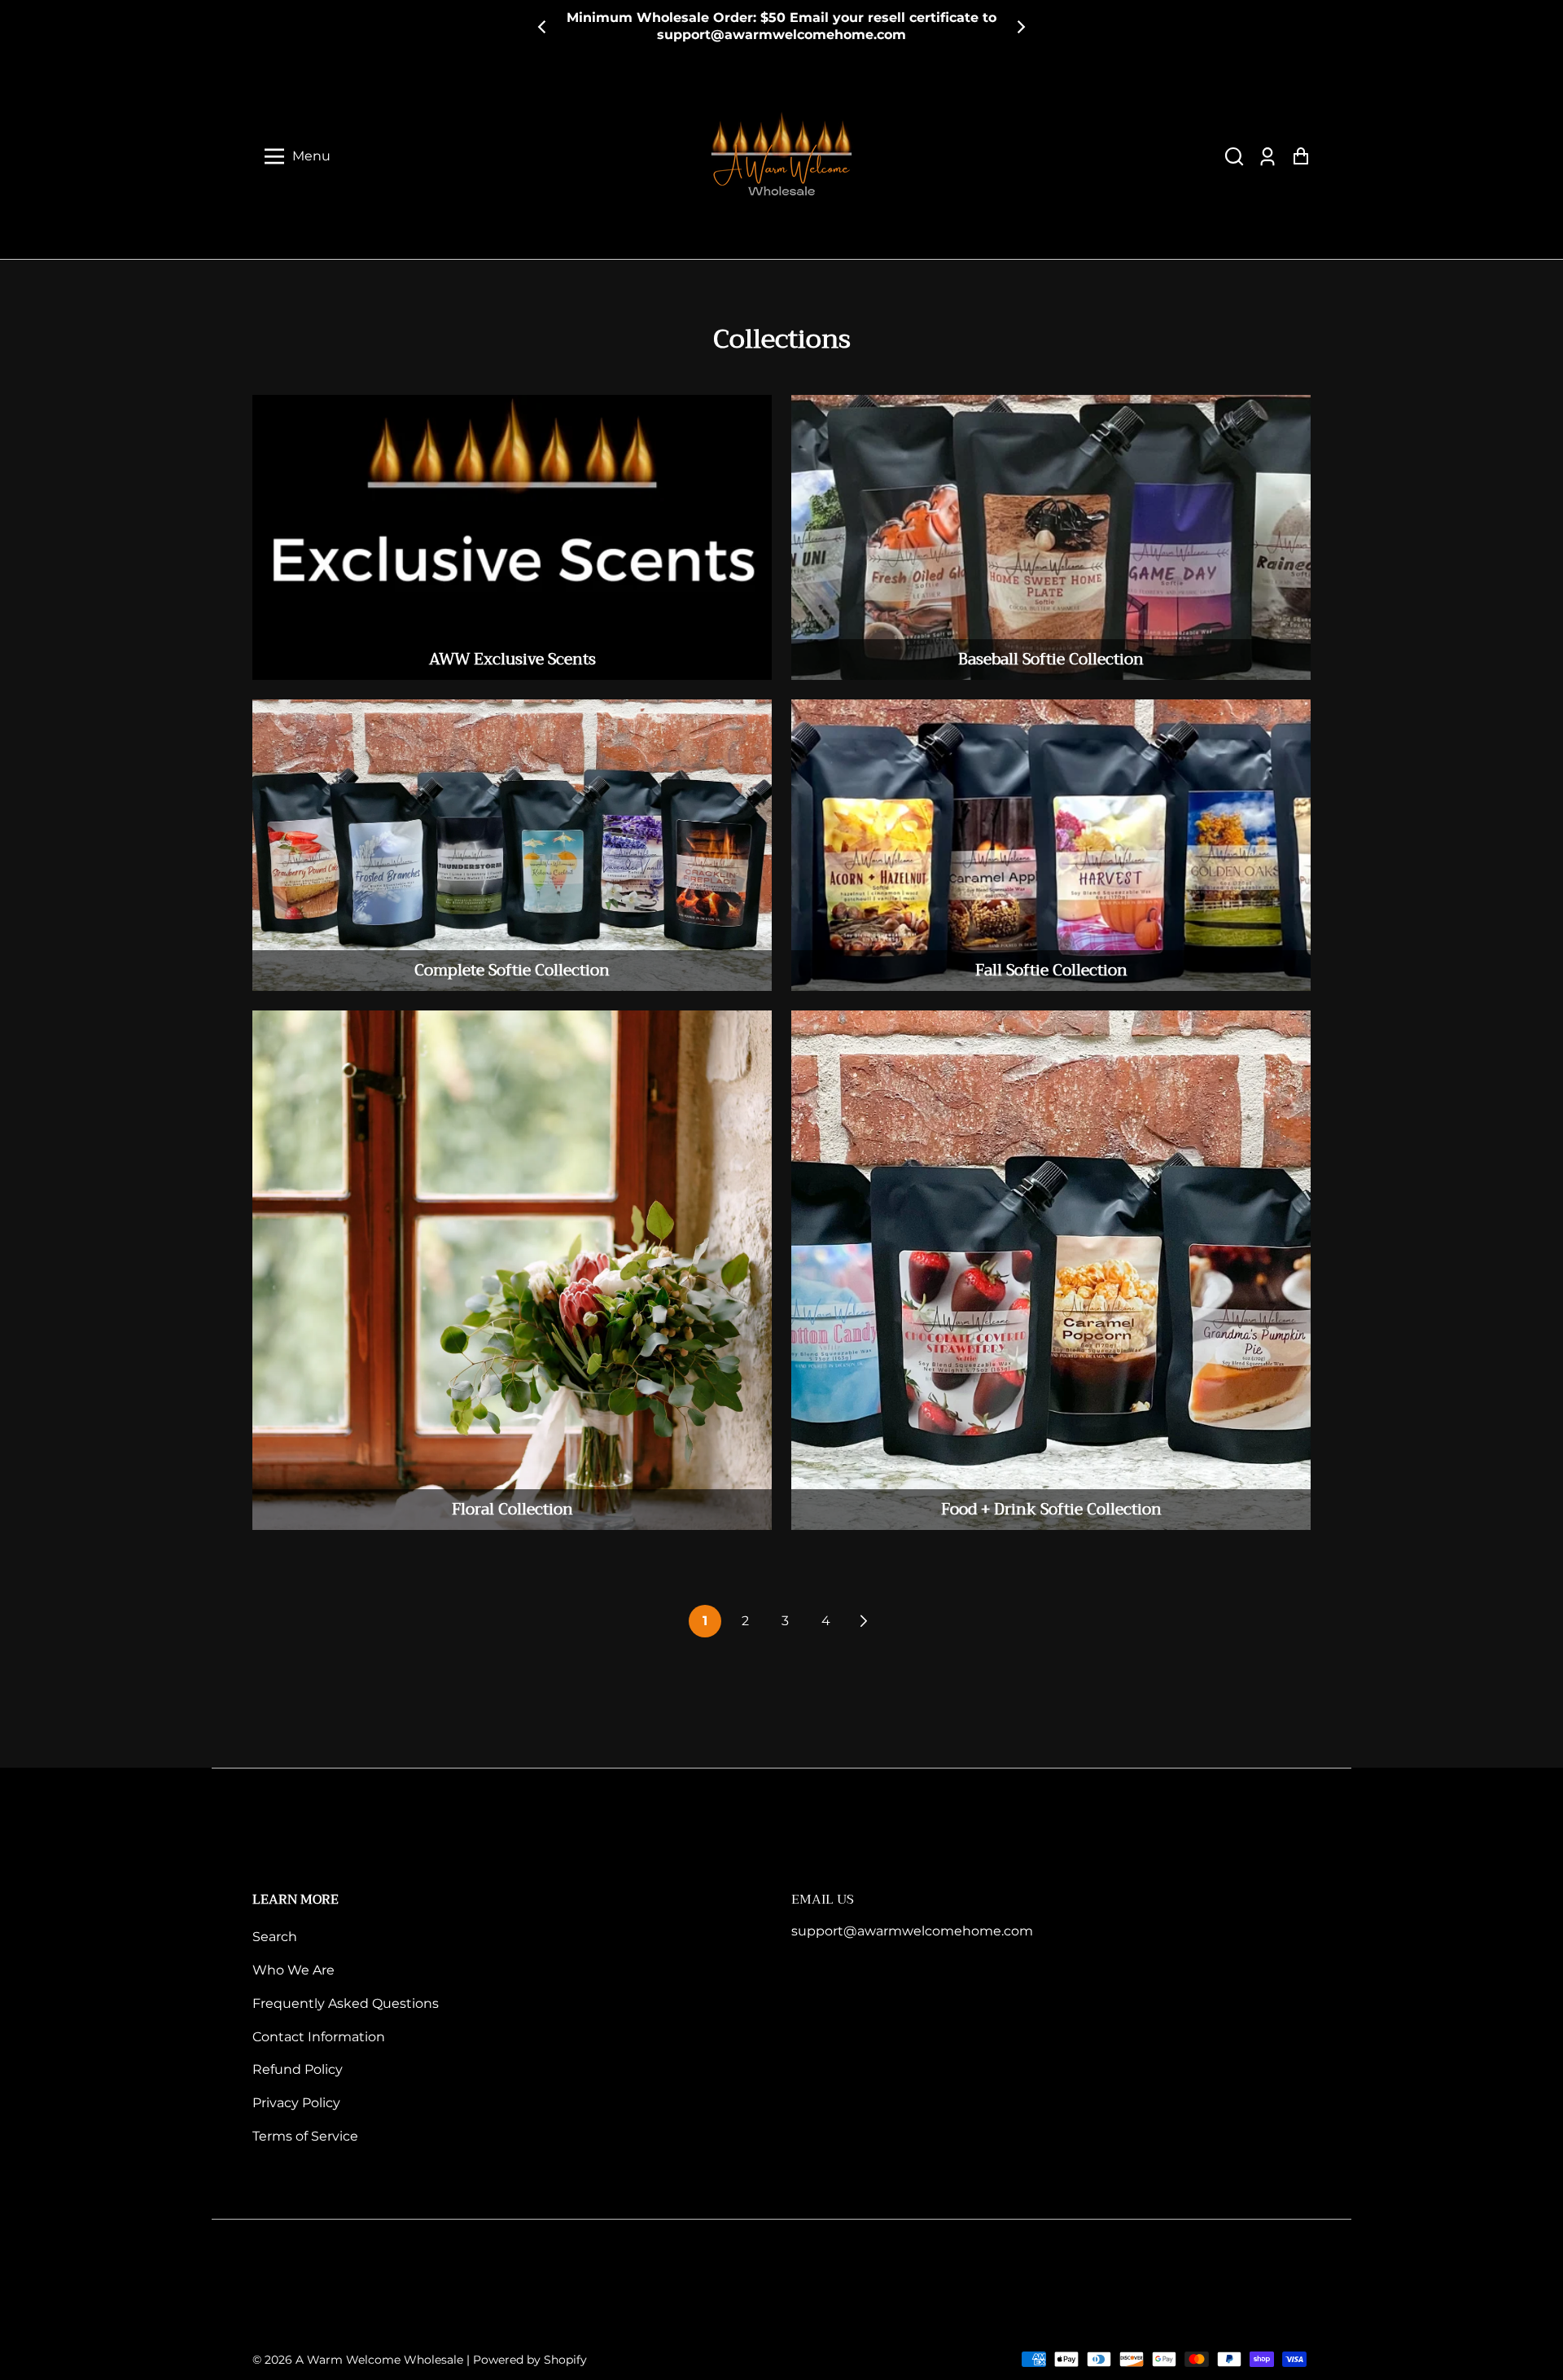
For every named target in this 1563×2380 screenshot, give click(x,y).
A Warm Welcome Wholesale (379, 2360)
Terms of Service (305, 2136)
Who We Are (293, 1970)
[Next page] (862, 1621)
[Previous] (543, 27)
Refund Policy (298, 2069)
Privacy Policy (296, 2103)
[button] (1234, 156)
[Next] (1020, 27)
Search (275, 1937)
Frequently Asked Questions (346, 2003)
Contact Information (319, 2037)
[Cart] (1300, 156)
